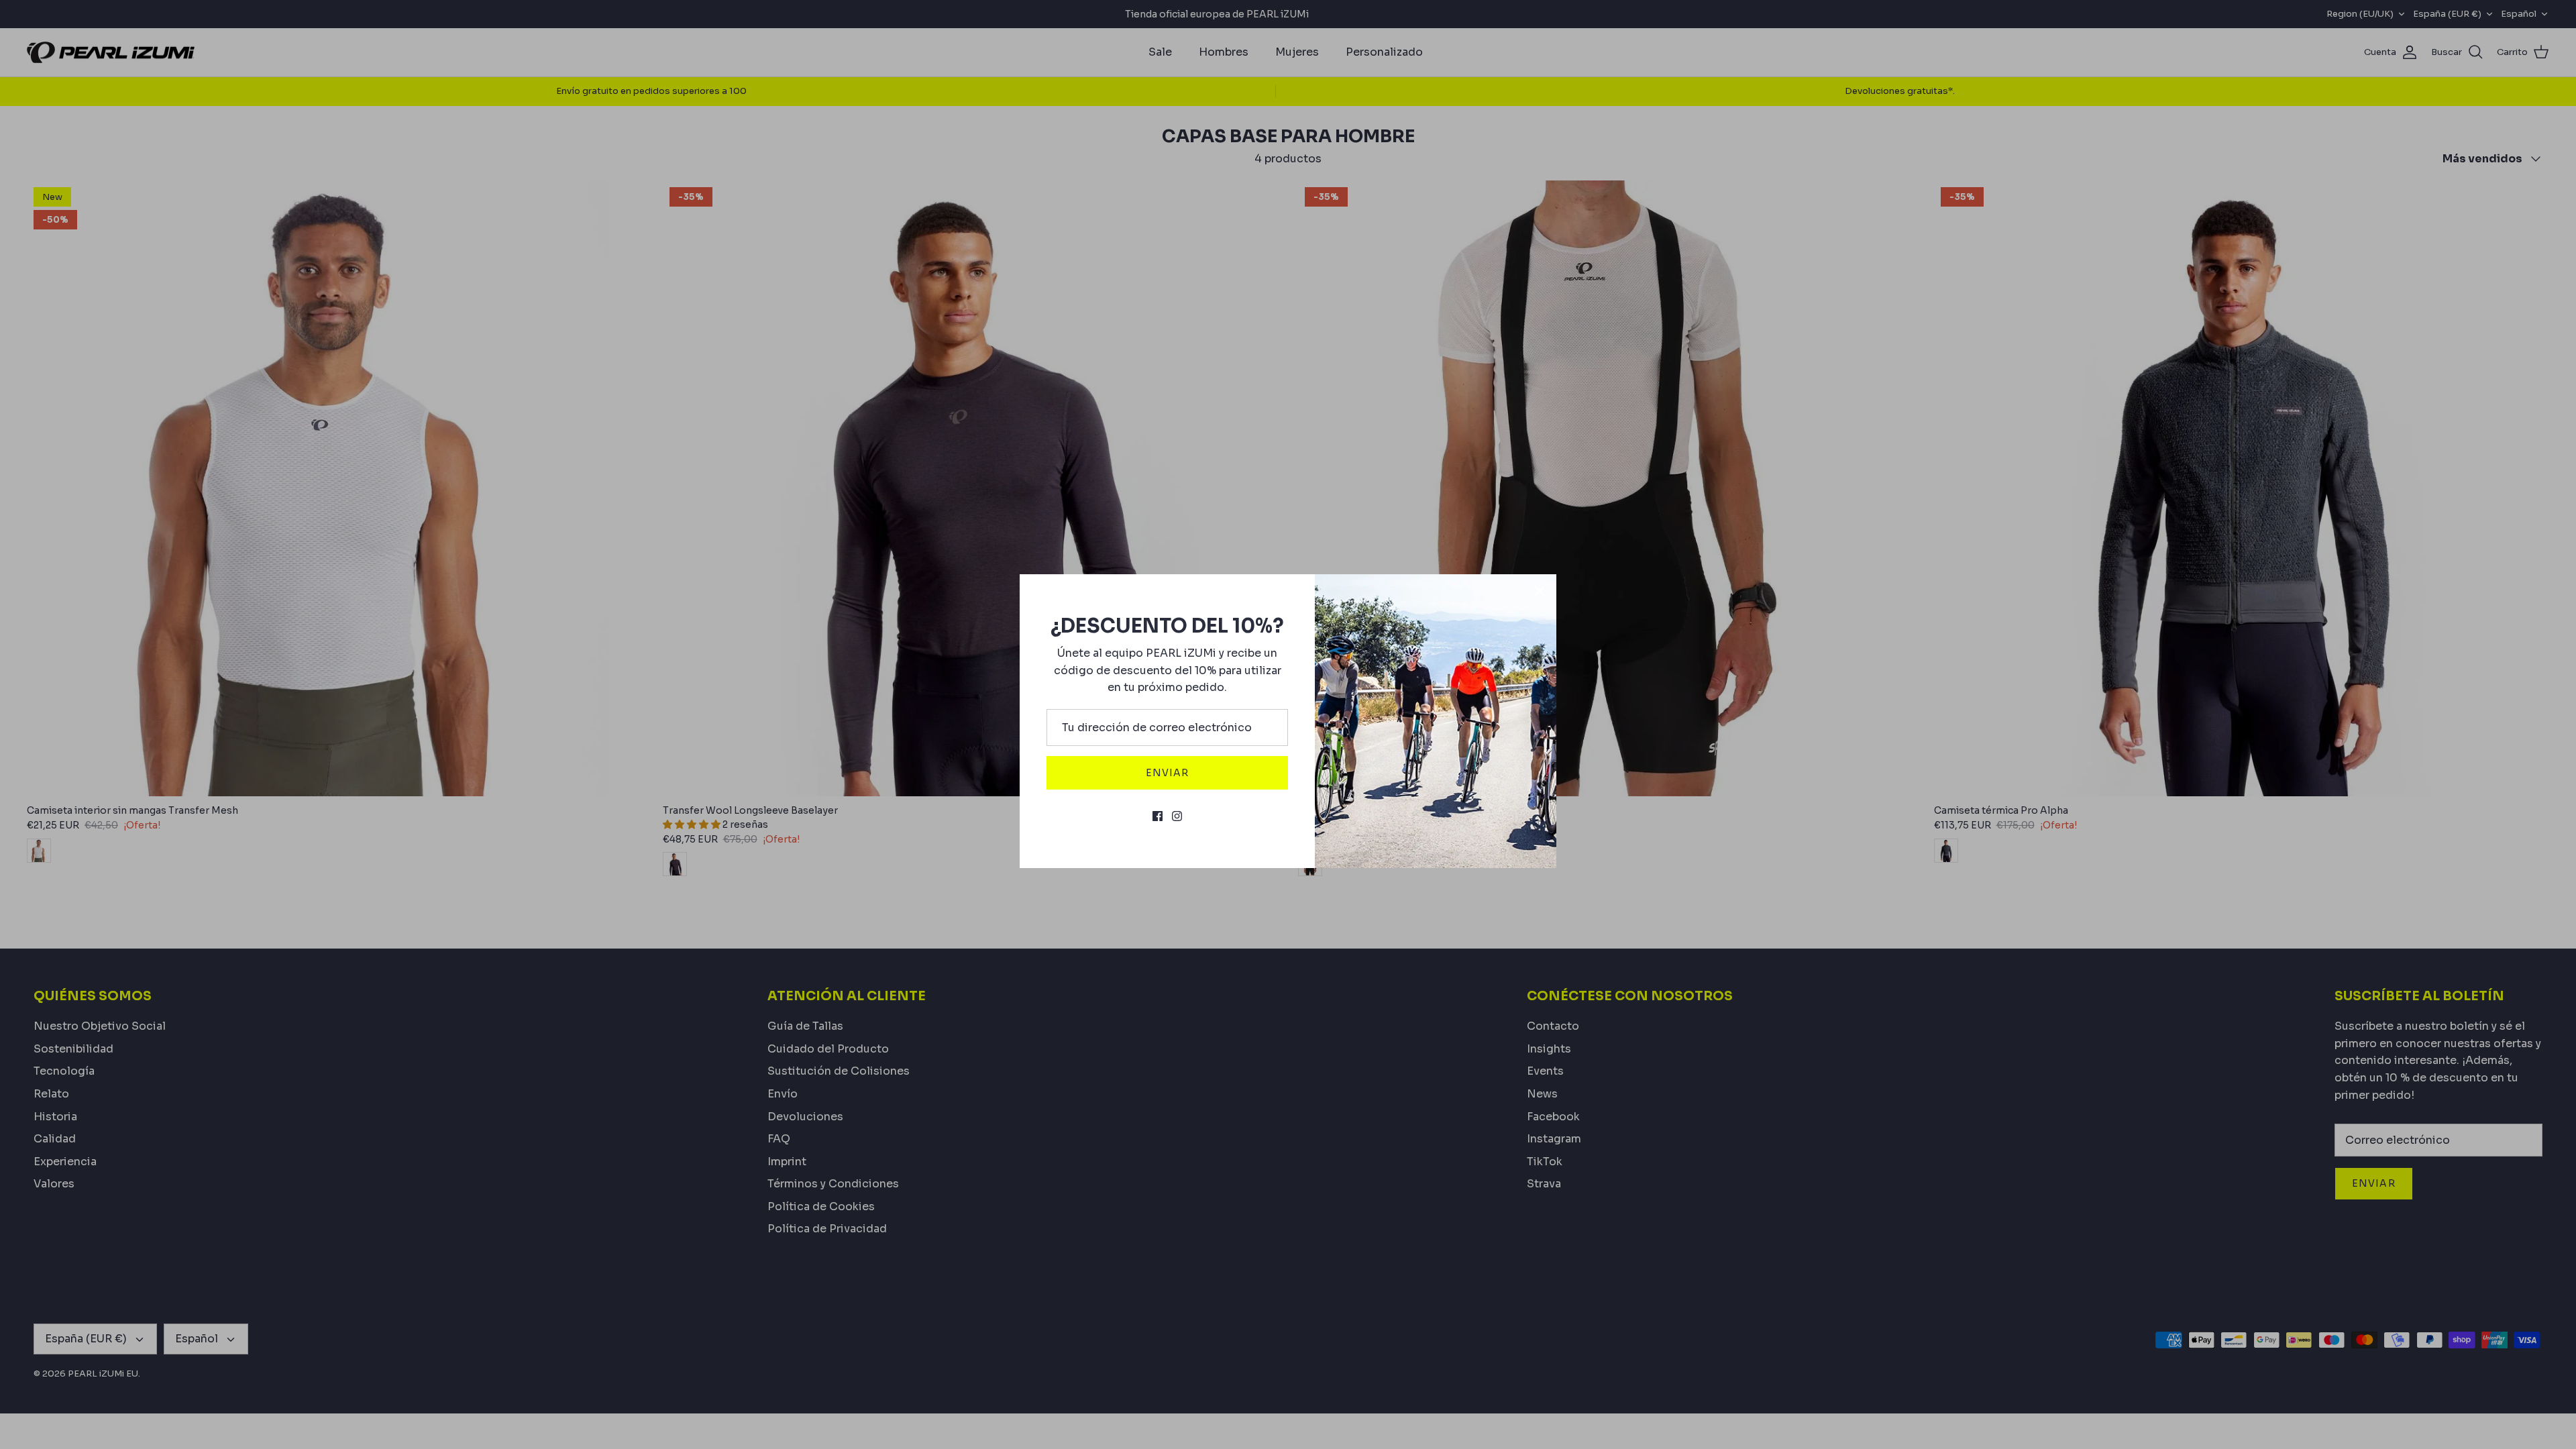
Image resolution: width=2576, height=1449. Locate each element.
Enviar (1168, 773)
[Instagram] (1177, 816)
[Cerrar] (1540, 591)
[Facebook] (1158, 816)
